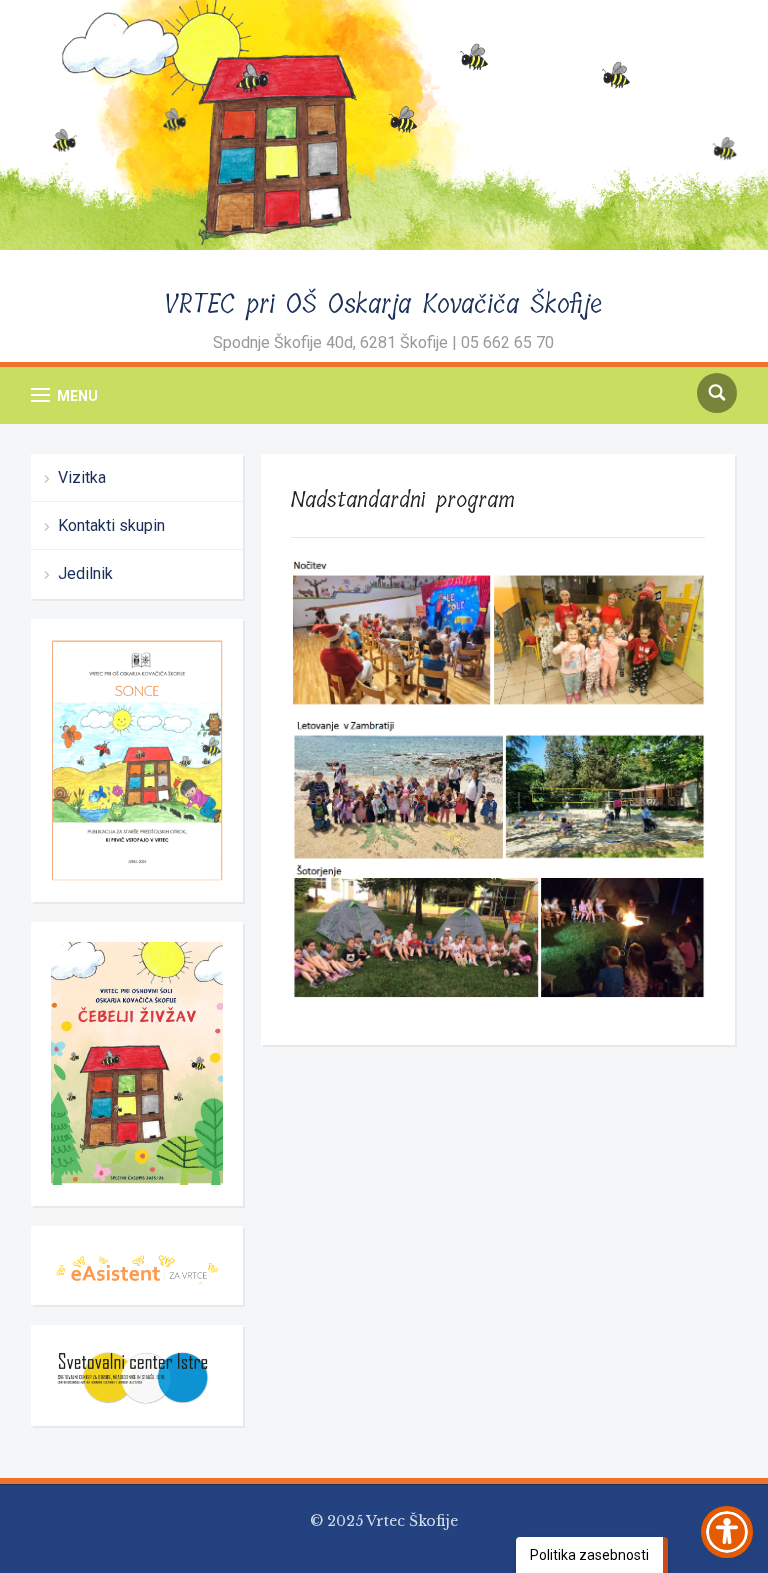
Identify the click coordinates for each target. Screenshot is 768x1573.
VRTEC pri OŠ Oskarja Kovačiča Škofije (383, 304)
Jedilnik (85, 573)
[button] (64, 395)
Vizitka (82, 477)
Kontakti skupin (111, 525)
